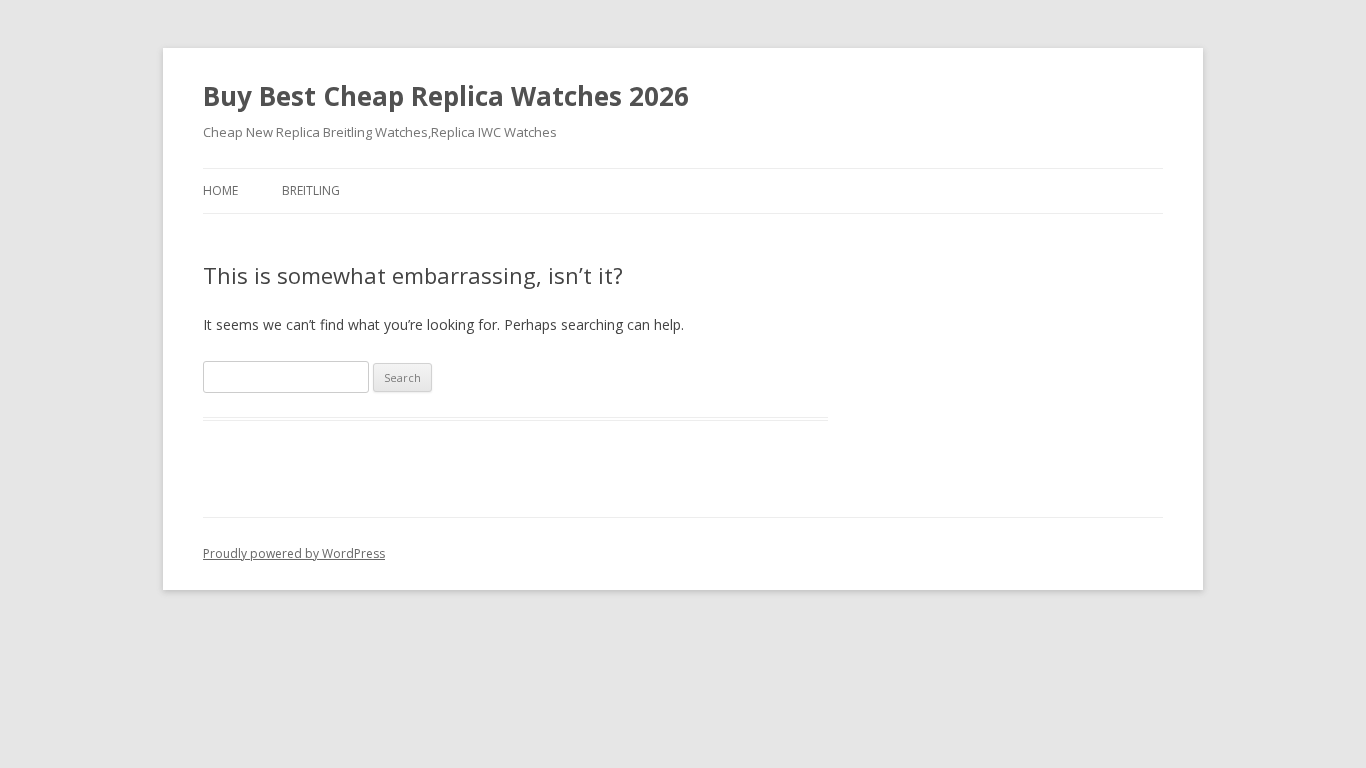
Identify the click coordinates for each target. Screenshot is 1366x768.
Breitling (311, 190)
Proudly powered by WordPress (294, 553)
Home (220, 190)
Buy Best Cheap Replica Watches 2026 (446, 96)
